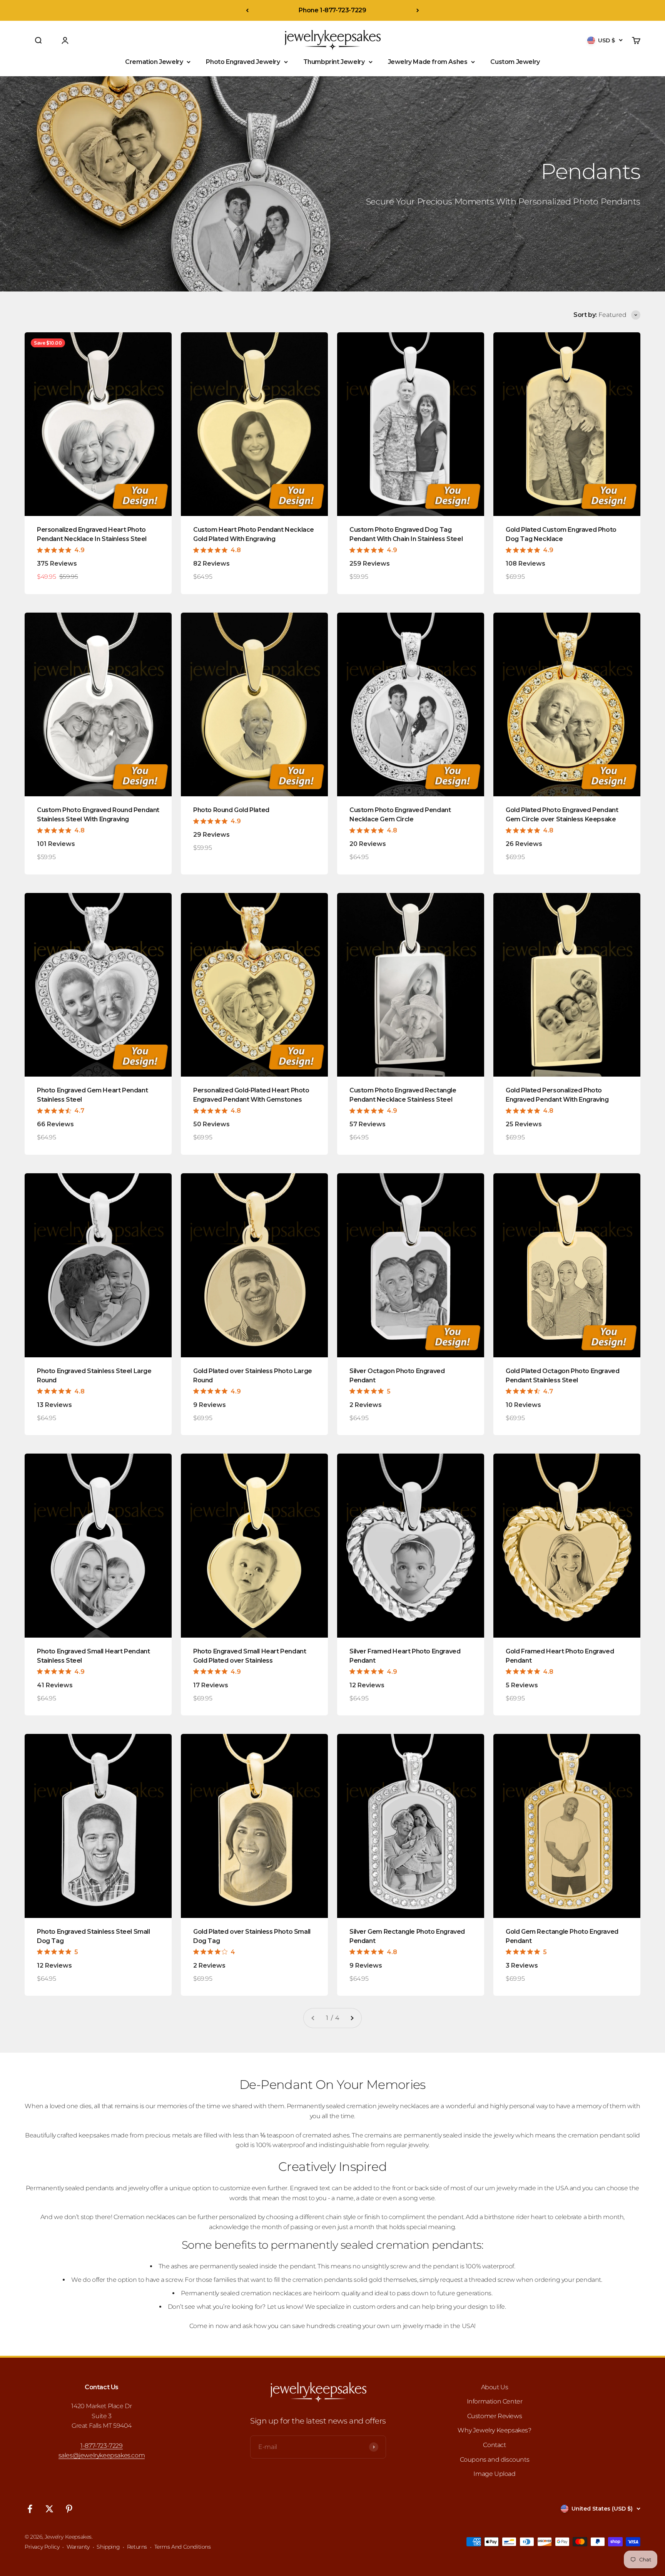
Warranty (78, 2547)
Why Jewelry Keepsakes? (494, 2430)
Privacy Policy (42, 2547)
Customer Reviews (495, 2416)
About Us (495, 2387)
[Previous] (247, 10)
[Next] (418, 10)
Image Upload (494, 2474)
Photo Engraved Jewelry (243, 62)
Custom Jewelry (515, 62)
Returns (137, 2547)
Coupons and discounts (495, 2460)
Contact (494, 2445)
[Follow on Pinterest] (69, 2509)
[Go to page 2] (352, 2018)
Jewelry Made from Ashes (428, 62)
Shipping (108, 2547)
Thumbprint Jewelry (334, 62)
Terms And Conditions (183, 2547)
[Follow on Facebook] (30, 2509)
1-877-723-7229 (101, 2446)
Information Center (495, 2401)
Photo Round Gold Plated (231, 810)
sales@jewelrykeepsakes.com (102, 2455)
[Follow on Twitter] (49, 2509)
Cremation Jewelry (154, 62)
